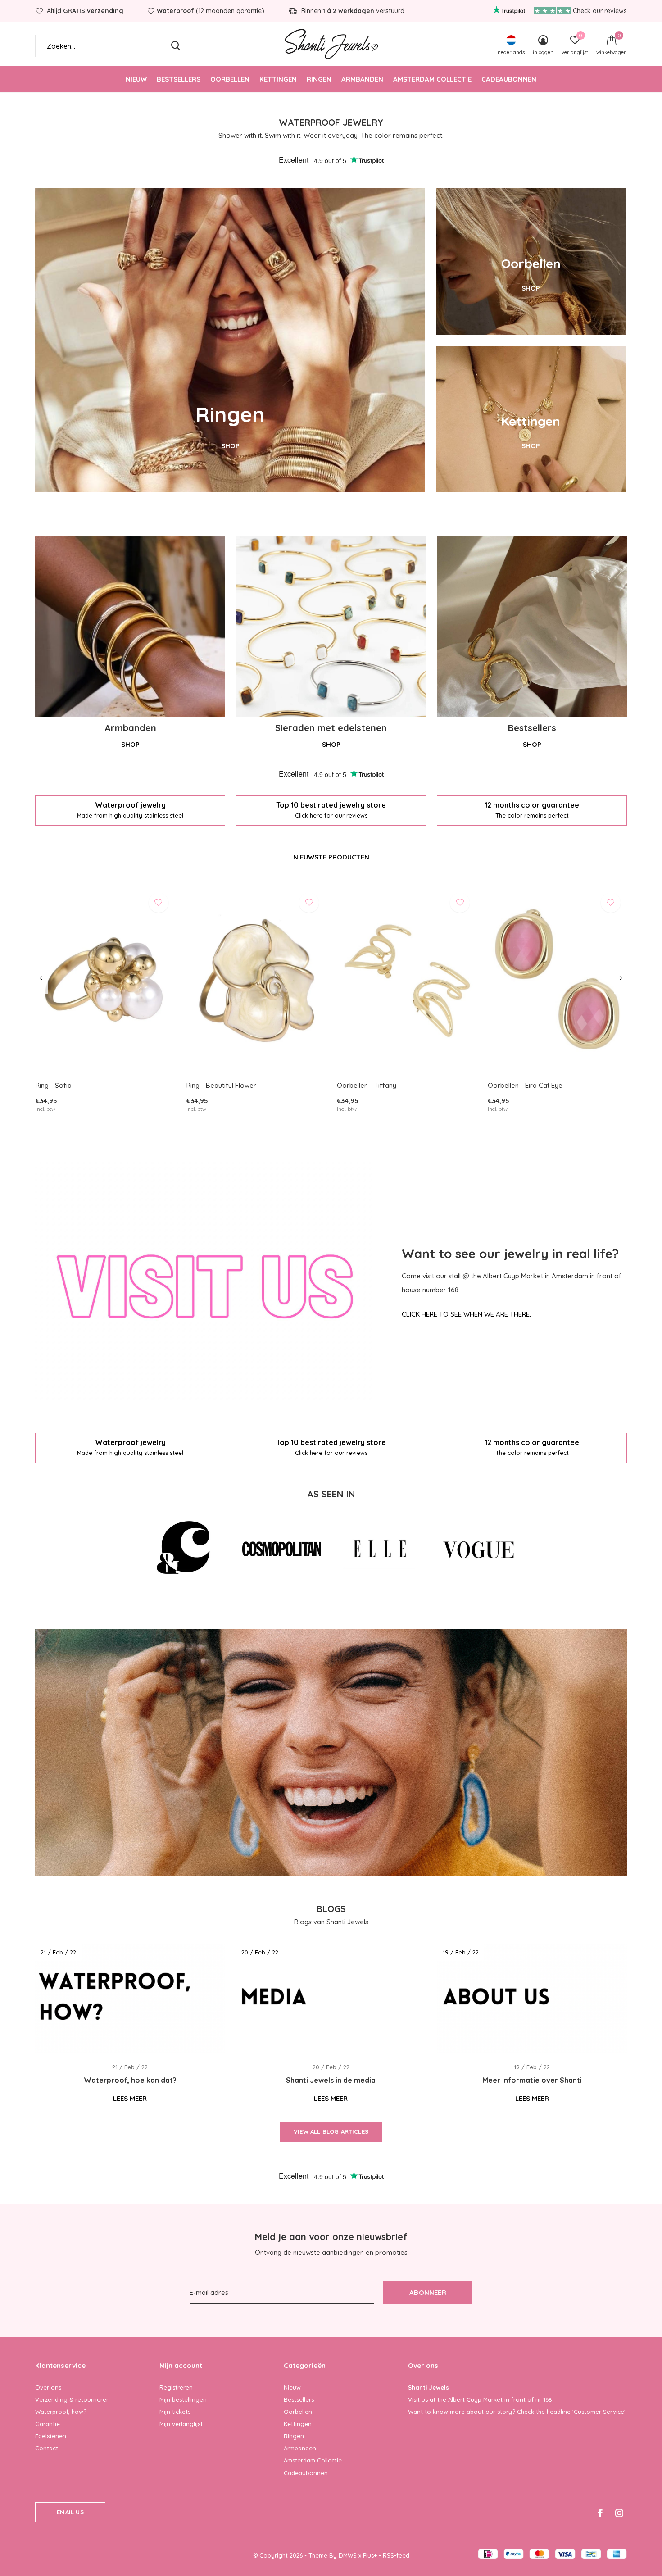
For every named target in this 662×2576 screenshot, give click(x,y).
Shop (130, 744)
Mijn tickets (175, 2412)
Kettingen (278, 79)
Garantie (48, 2424)
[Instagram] (619, 2513)
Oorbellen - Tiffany (367, 1085)
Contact (47, 2448)
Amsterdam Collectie (432, 79)
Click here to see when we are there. (466, 1314)
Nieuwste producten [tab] (331, 857)
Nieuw (136, 79)
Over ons (48, 2387)
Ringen (319, 79)
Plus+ (370, 2555)
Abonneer (428, 2292)
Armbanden (362, 79)
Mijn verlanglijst (181, 2424)
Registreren (176, 2387)
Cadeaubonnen (509, 79)
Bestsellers (179, 79)
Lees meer (130, 2098)
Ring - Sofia (54, 1085)
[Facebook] (600, 2513)
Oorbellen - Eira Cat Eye (525, 1085)
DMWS (348, 2555)
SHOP (230, 446)
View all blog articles (331, 2131)
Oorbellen (230, 79)
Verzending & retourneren (73, 2399)
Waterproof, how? (61, 2412)
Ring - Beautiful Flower (221, 1085)
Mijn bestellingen (183, 2399)
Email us (70, 2512)
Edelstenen (51, 2436)
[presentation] (41, 978)
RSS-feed (396, 2555)
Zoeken (176, 46)
